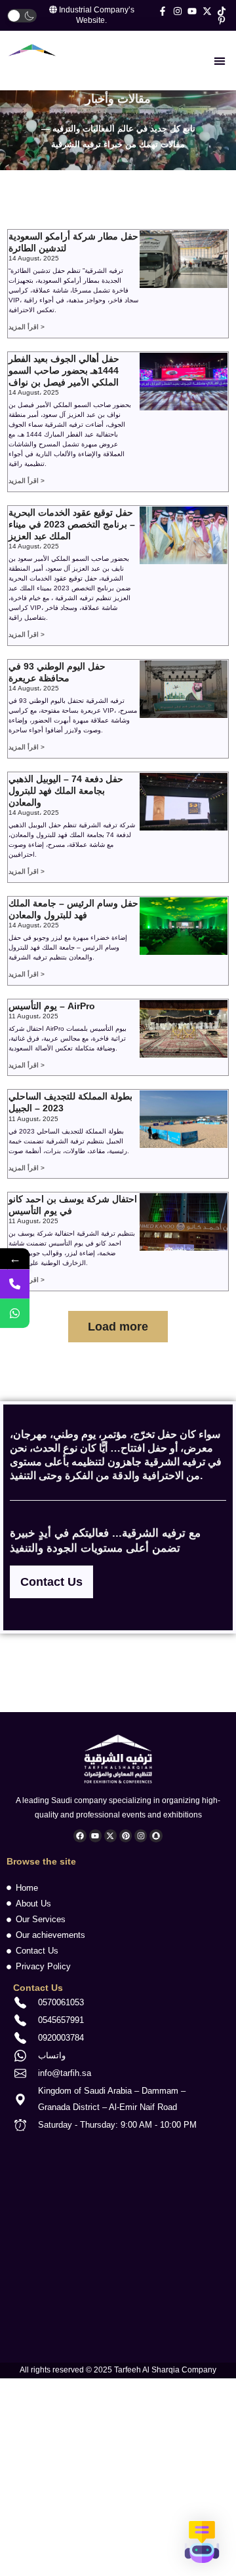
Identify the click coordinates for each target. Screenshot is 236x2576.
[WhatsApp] (15, 1314)
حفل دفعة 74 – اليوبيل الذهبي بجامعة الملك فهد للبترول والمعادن (66, 791)
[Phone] (15, 1284)
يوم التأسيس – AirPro (52, 1006)
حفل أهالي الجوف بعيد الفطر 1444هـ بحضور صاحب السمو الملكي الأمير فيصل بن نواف (64, 370)
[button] (219, 61)
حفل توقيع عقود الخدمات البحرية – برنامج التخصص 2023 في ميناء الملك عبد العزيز (72, 524)
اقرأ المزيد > (27, 327)
